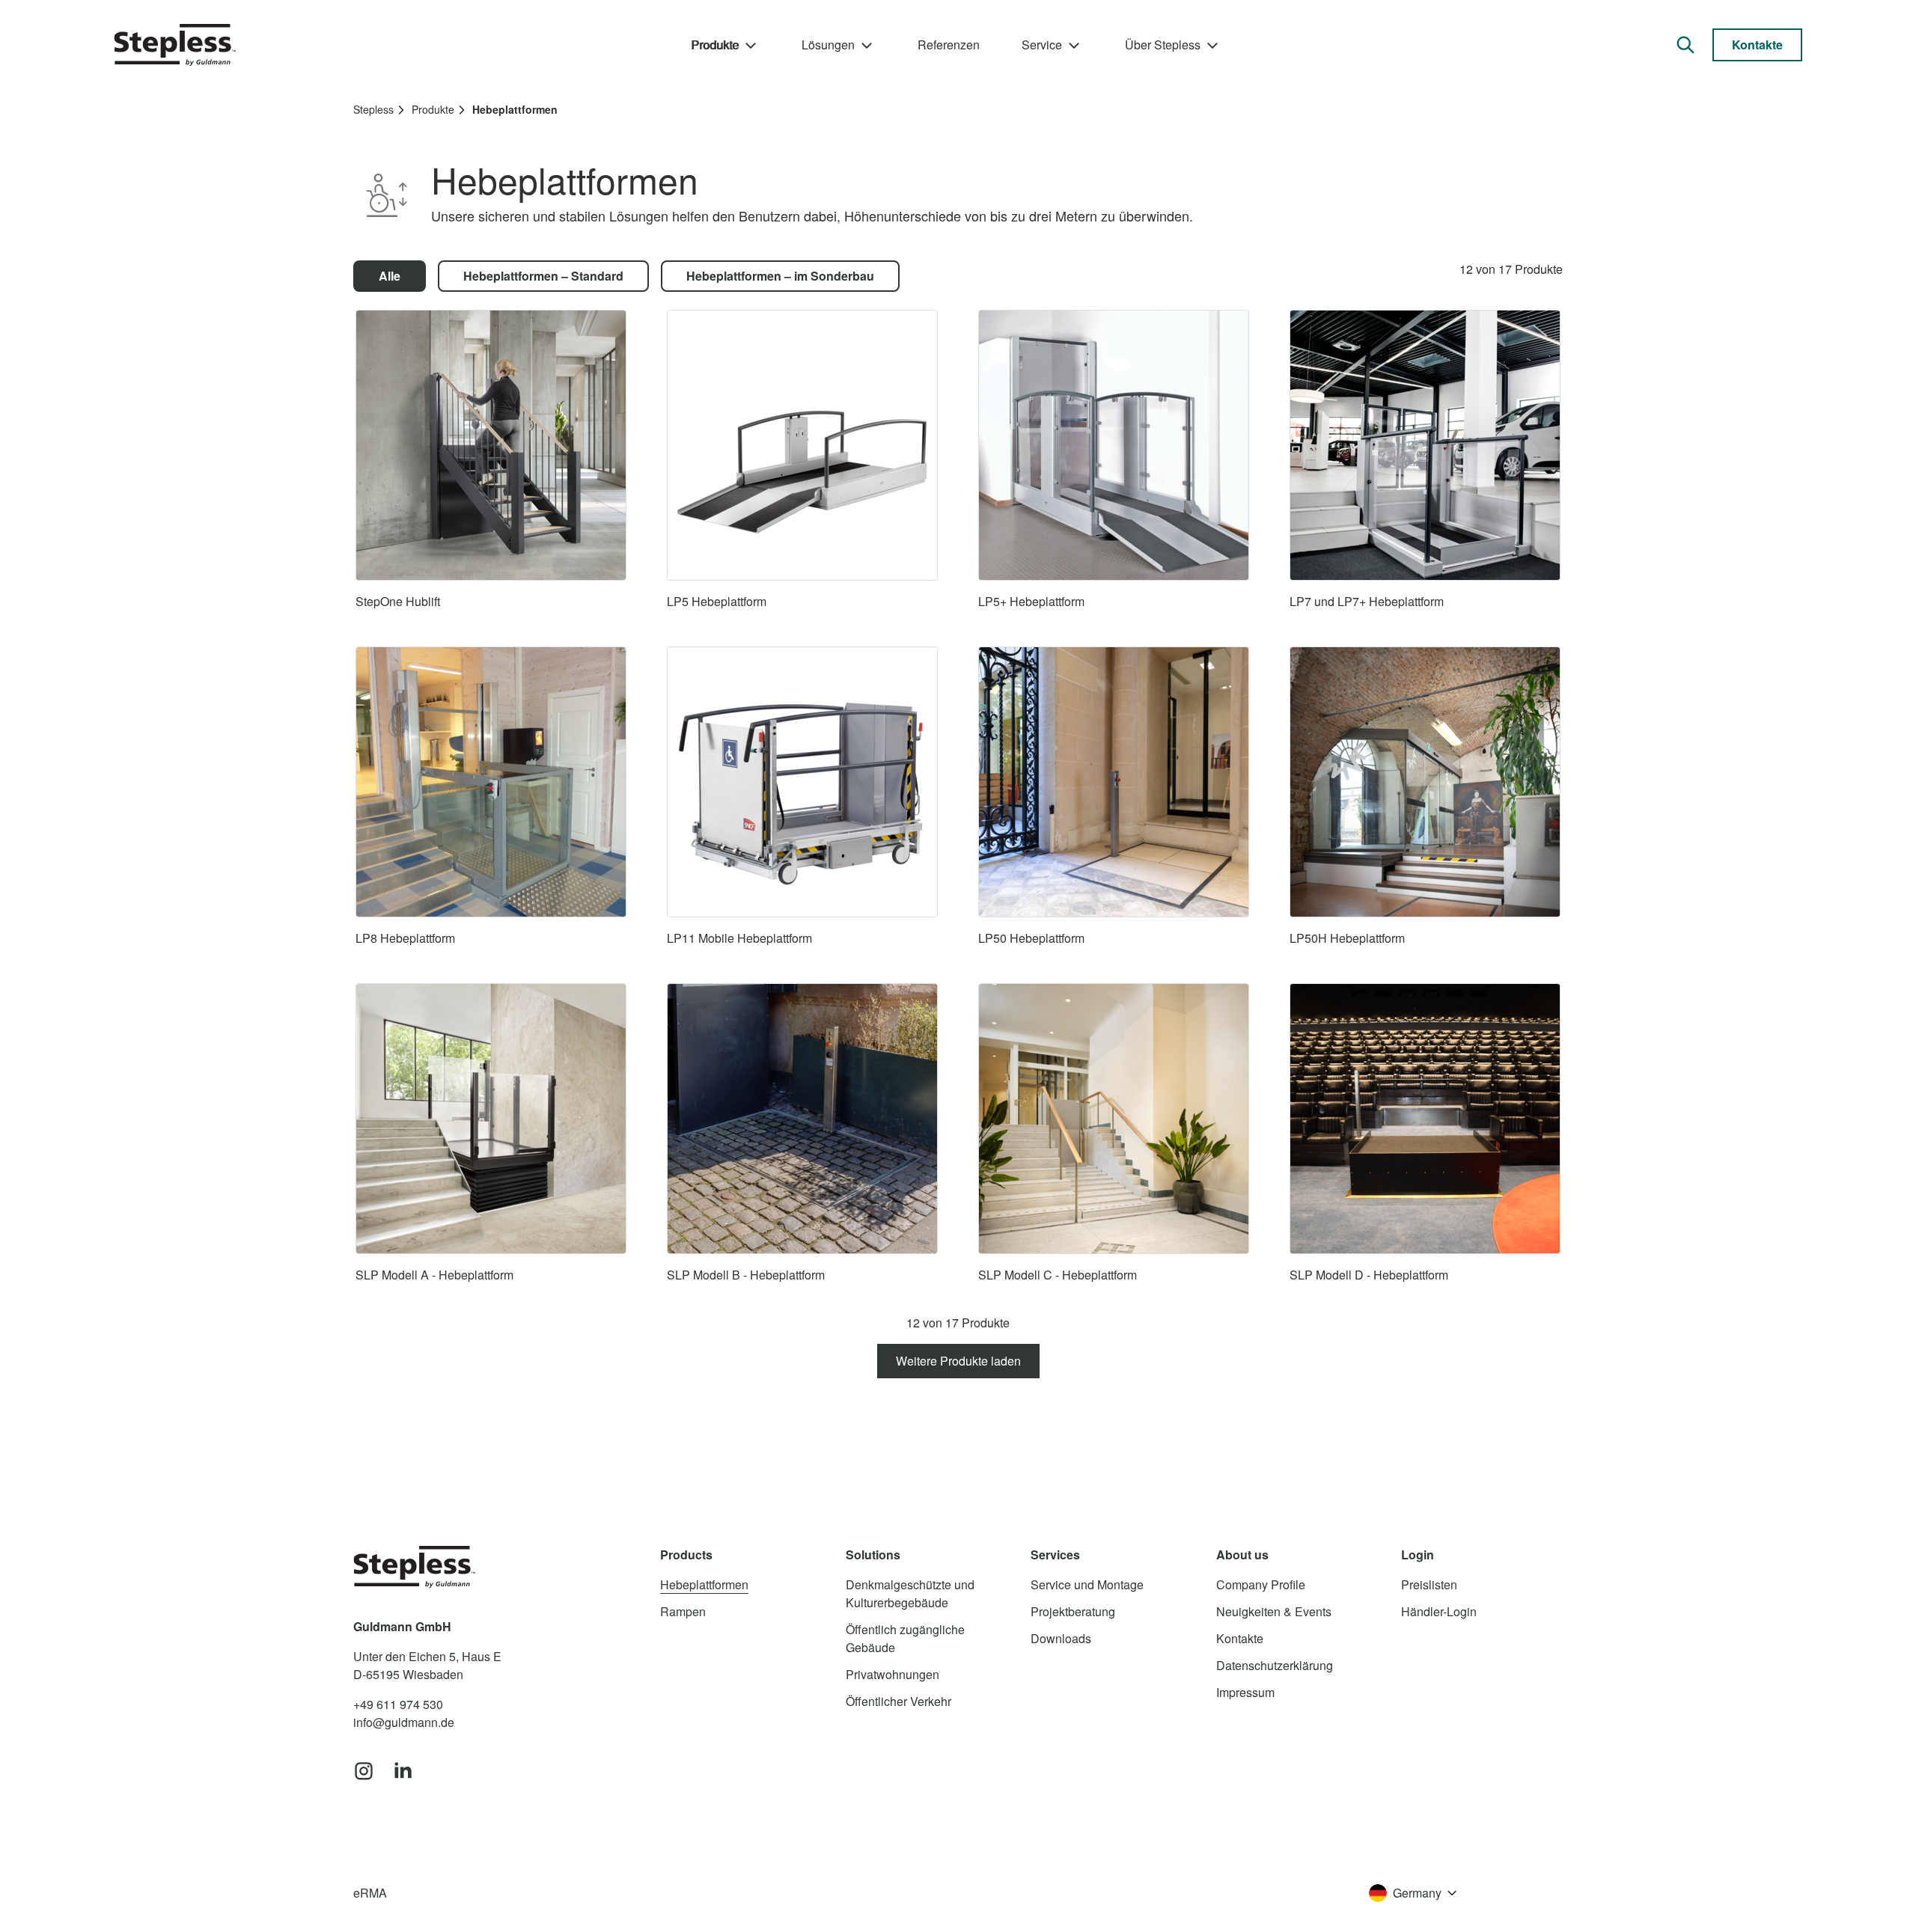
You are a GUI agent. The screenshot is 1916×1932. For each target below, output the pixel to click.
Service (1042, 45)
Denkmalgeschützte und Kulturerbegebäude (910, 1593)
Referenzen (949, 45)
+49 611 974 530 (398, 1704)
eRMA (370, 1893)
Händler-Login (1439, 1611)
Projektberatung (1073, 1611)
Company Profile (1261, 1584)
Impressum (1245, 1692)
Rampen (683, 1611)
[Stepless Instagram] (364, 1772)
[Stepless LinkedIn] (403, 1772)
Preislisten (1429, 1584)
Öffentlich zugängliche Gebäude (905, 1638)
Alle (390, 276)
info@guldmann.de (404, 1722)
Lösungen (828, 45)
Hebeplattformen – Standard (543, 276)
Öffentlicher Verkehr (898, 1701)
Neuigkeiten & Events (1274, 1611)
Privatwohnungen (893, 1674)
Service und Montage (1087, 1584)
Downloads (1061, 1638)
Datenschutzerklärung (1275, 1665)
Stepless (373, 109)
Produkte (715, 45)
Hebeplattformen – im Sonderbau (780, 276)
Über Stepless (1163, 45)
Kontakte (1757, 45)
